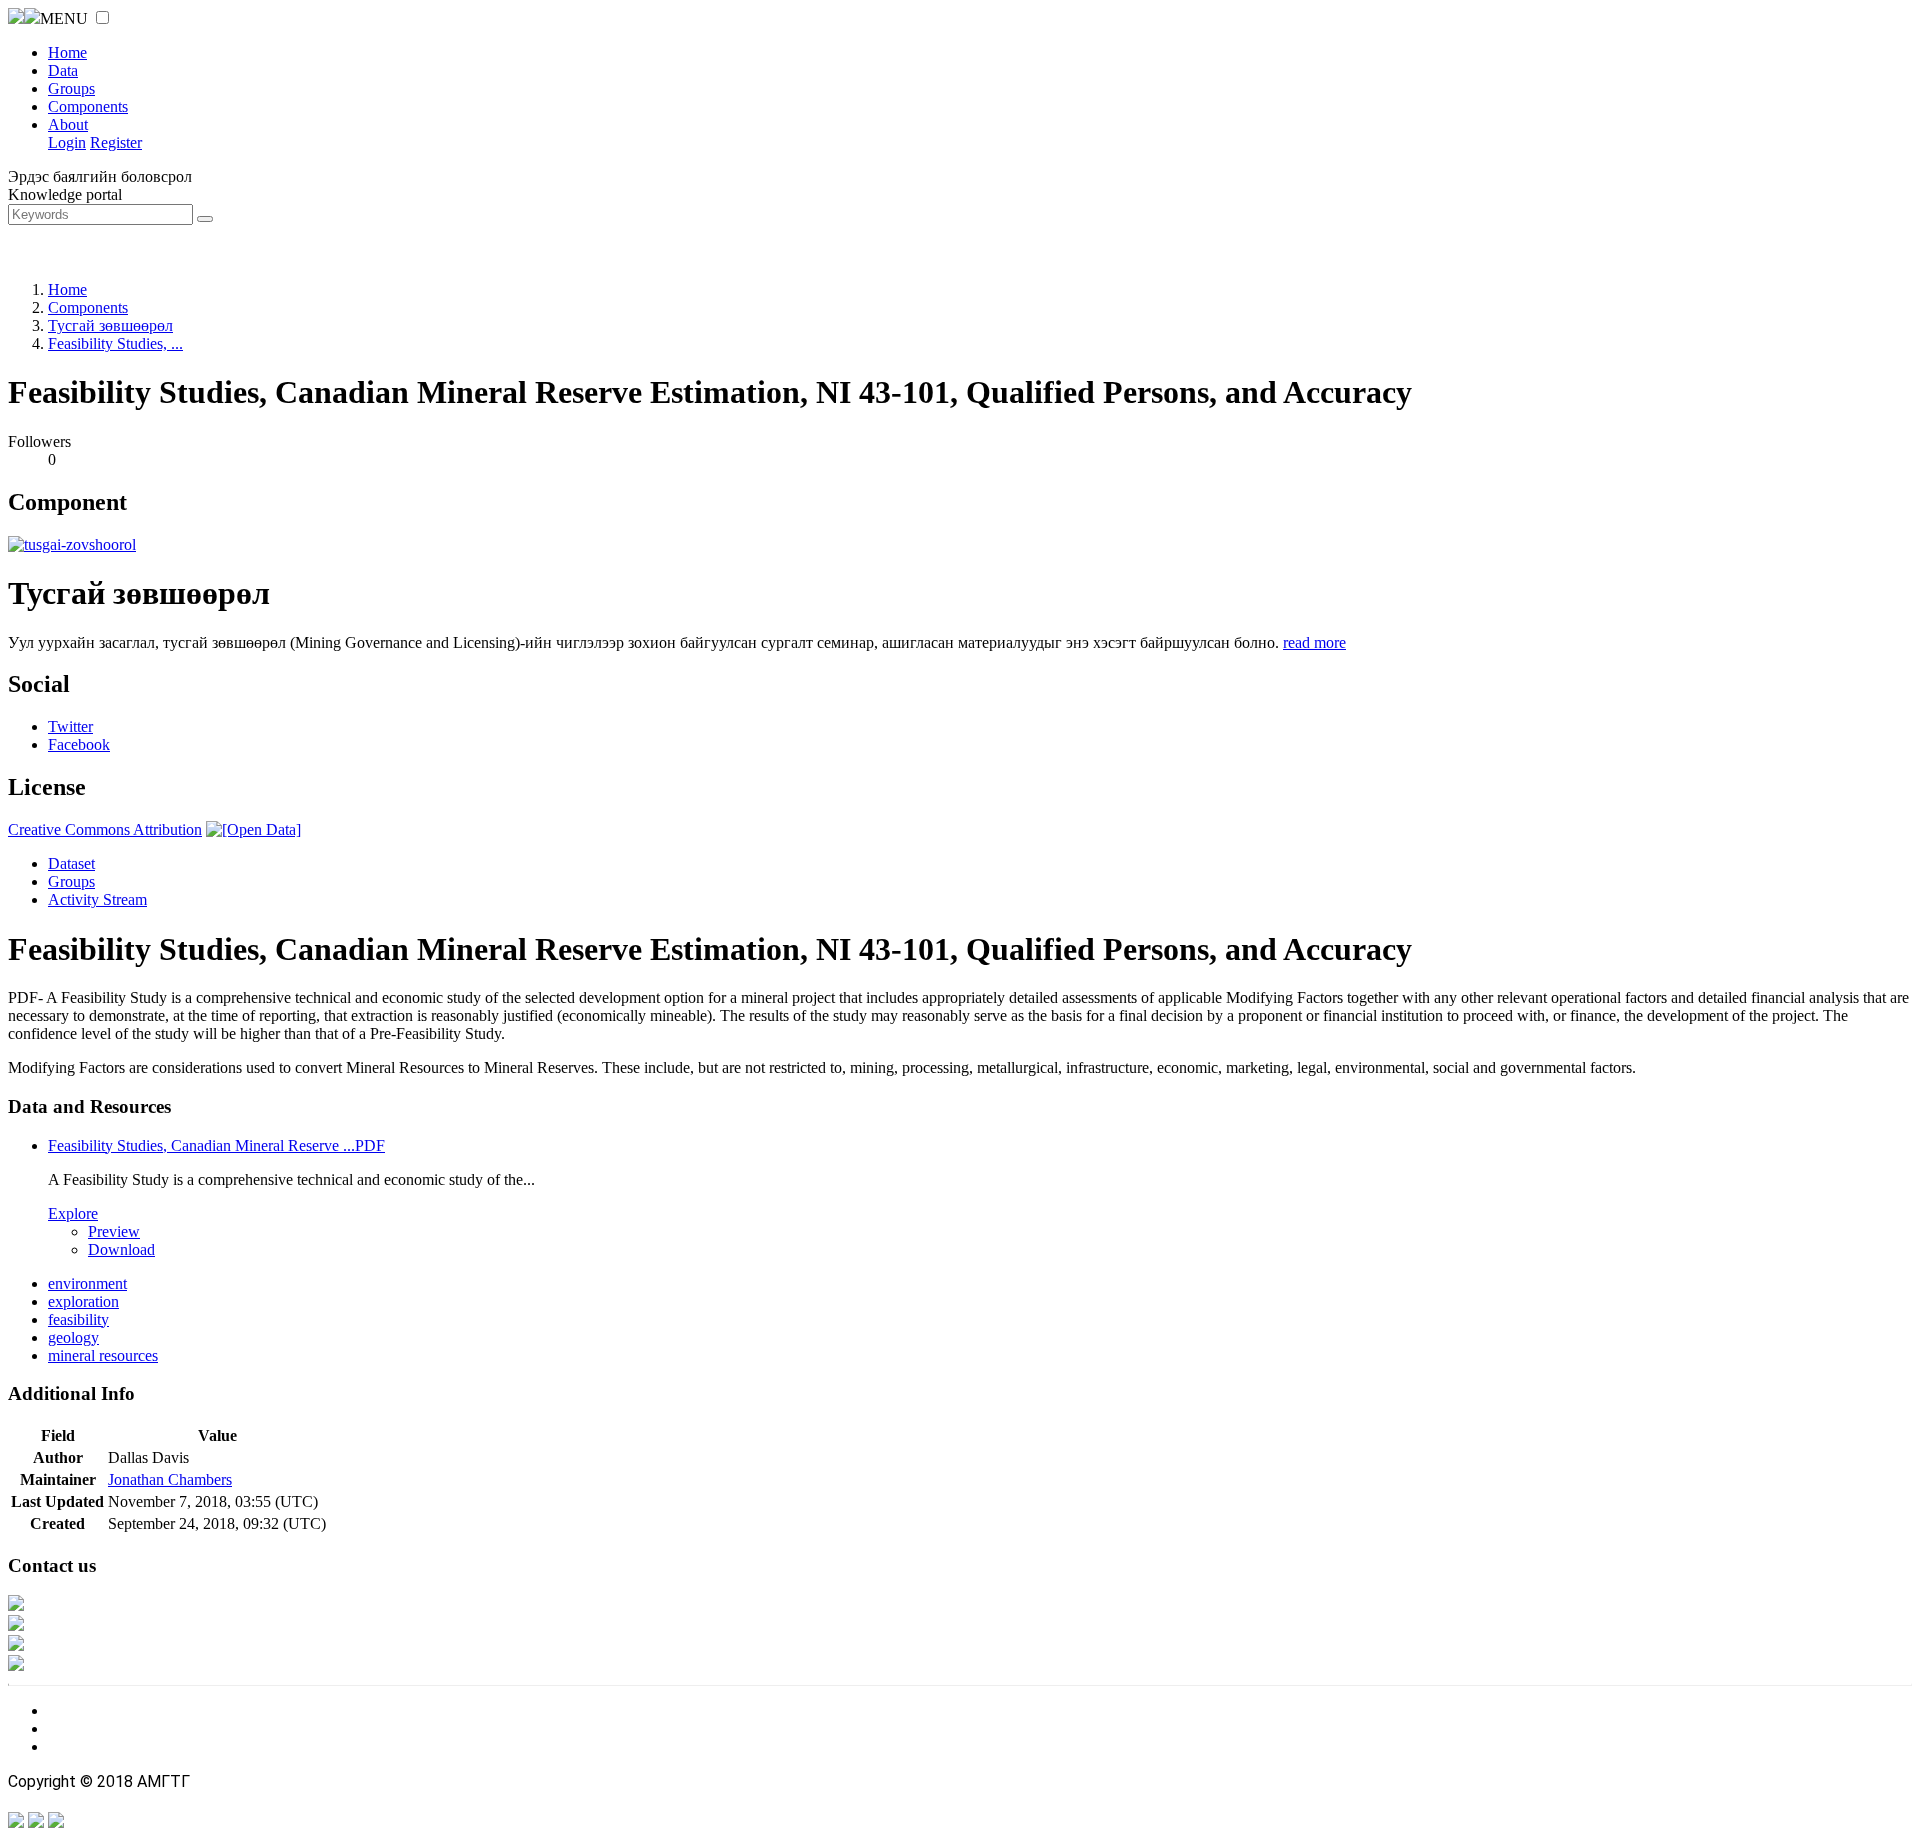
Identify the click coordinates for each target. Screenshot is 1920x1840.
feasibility (78, 1319)
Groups (71, 88)
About (68, 124)
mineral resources (103, 1355)
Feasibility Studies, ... (115, 343)
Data (63, 70)
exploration (83, 1301)
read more (1314, 642)
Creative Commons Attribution (105, 829)
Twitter (70, 726)
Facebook (79, 744)
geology (73, 1337)
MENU (64, 18)
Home (67, 52)
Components (88, 106)
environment (87, 1283)
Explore (73, 1213)
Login (67, 142)
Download (121, 1249)
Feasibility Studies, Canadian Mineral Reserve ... (216, 1145)
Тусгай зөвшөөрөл (110, 325)
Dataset (71, 863)
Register (116, 142)
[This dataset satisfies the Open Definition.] (253, 829)
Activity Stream (97, 899)
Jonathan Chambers (170, 1479)
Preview (114, 1231)
